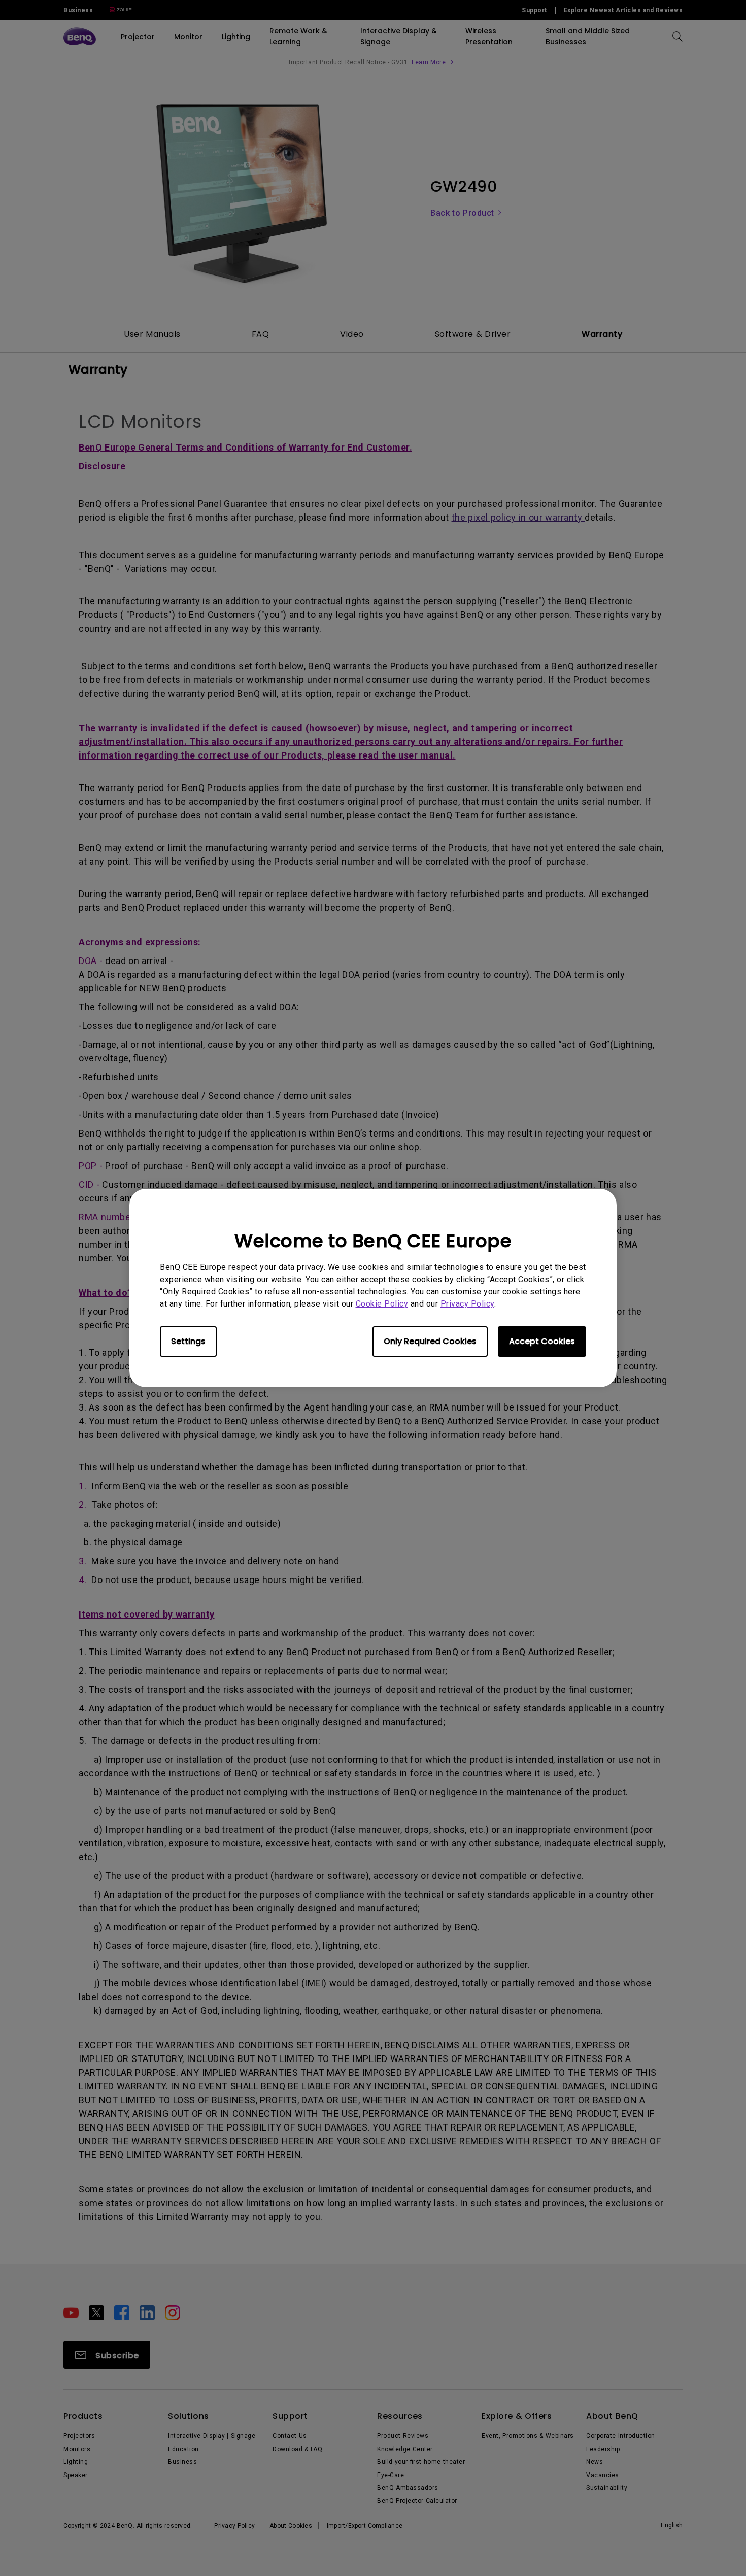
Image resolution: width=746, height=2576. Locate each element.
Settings (188, 1341)
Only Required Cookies (430, 1341)
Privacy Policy (467, 1304)
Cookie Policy (382, 1304)
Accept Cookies (542, 1341)
